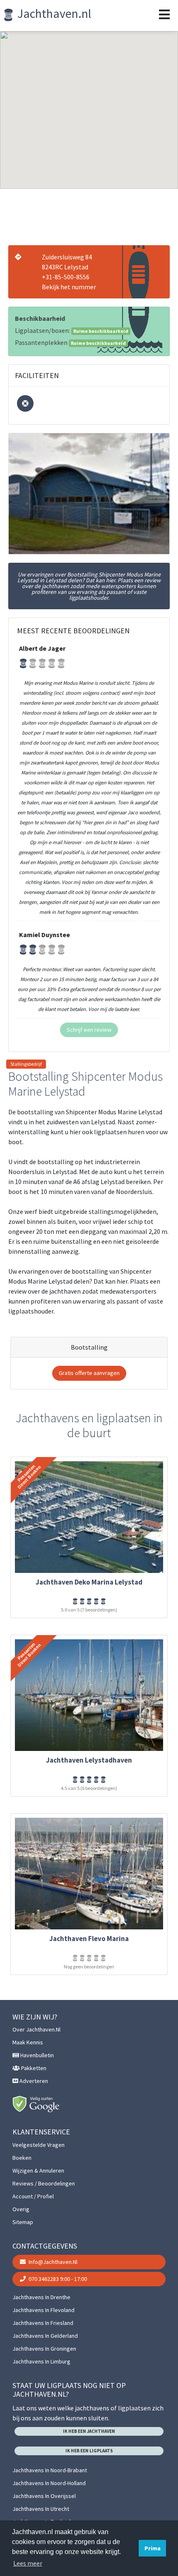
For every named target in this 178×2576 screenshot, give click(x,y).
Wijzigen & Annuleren (38, 2171)
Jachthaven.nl (53, 13)
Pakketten (33, 2068)
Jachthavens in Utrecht (41, 2509)
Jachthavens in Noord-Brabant (50, 2470)
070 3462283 (57, 2279)
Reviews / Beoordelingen (44, 2183)
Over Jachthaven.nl (36, 2029)
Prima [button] (153, 2548)
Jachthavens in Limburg (41, 2361)
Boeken (22, 2158)
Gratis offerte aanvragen (89, 1373)
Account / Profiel (33, 2196)
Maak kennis (28, 2042)
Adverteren (33, 2081)
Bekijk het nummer (69, 287)
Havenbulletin (36, 2055)
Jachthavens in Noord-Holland (49, 2483)
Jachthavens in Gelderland (45, 2336)
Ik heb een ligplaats (89, 2451)
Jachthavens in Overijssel (44, 2496)
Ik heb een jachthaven (89, 2431)
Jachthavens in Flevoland (43, 2310)
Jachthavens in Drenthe (41, 2297)
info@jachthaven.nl (52, 2262)
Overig (21, 2209)
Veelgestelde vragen (38, 2145)
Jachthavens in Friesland (43, 2323)
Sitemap (23, 2222)
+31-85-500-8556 (66, 277)
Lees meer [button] (28, 2563)
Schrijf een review (89, 1030)
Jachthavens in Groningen (44, 2349)
